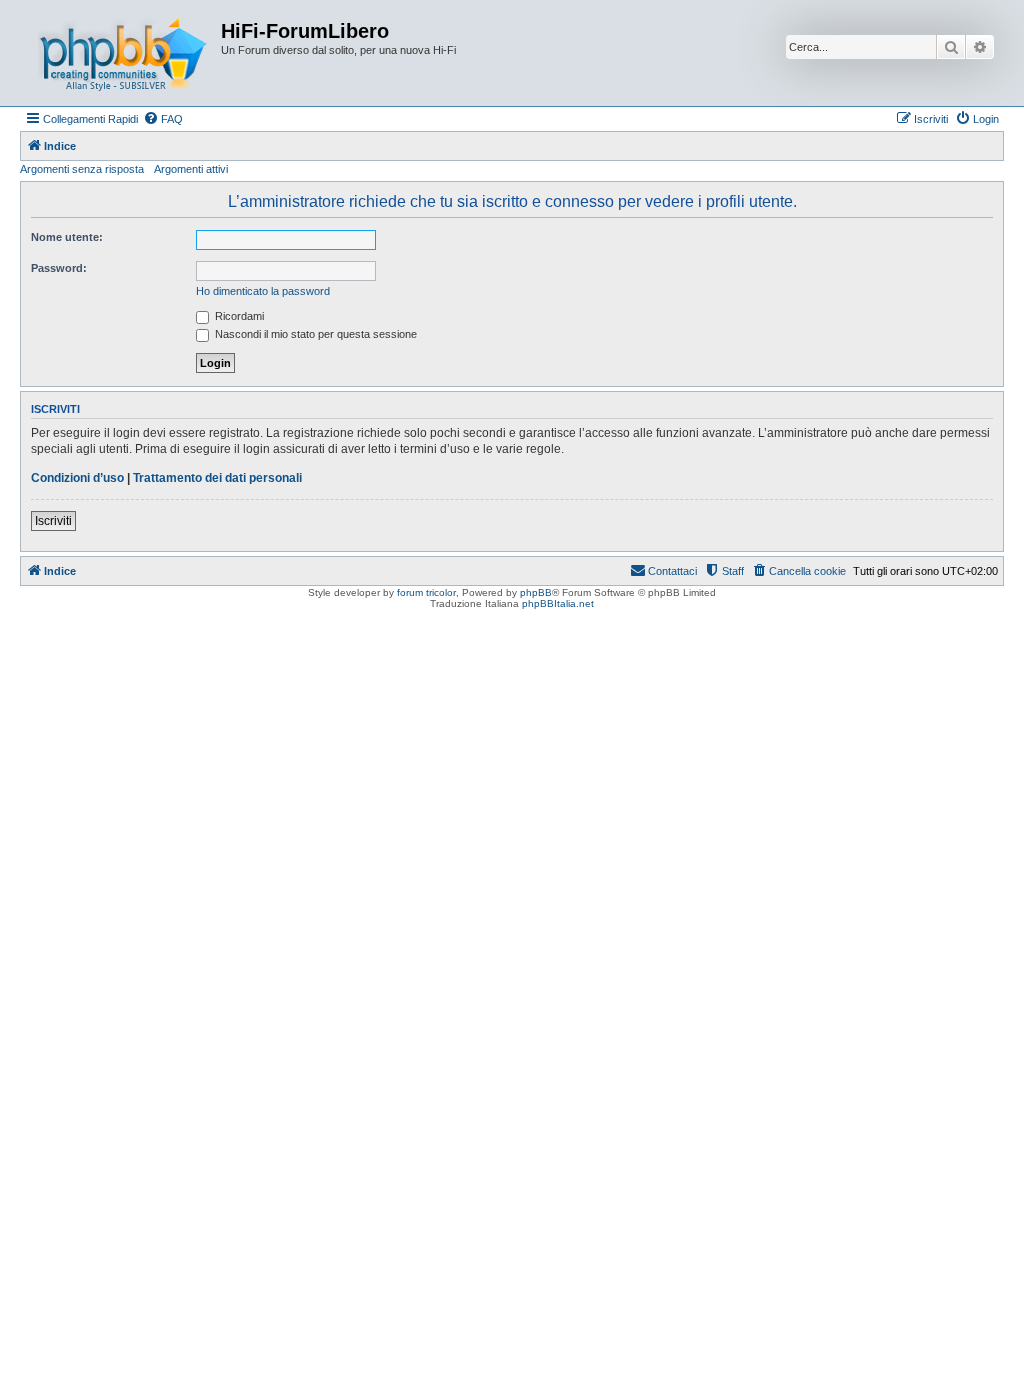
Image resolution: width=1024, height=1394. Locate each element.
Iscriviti (53, 521)
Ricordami (238, 316)
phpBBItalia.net (558, 603)
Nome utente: (67, 237)
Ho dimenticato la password (263, 291)
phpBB (536, 592)
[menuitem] (163, 119)
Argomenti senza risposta (82, 169)
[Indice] (123, 53)
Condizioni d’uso (77, 478)
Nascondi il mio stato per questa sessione (314, 334)
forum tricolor (426, 592)
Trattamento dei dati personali (217, 478)
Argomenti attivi (191, 169)
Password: (59, 268)
